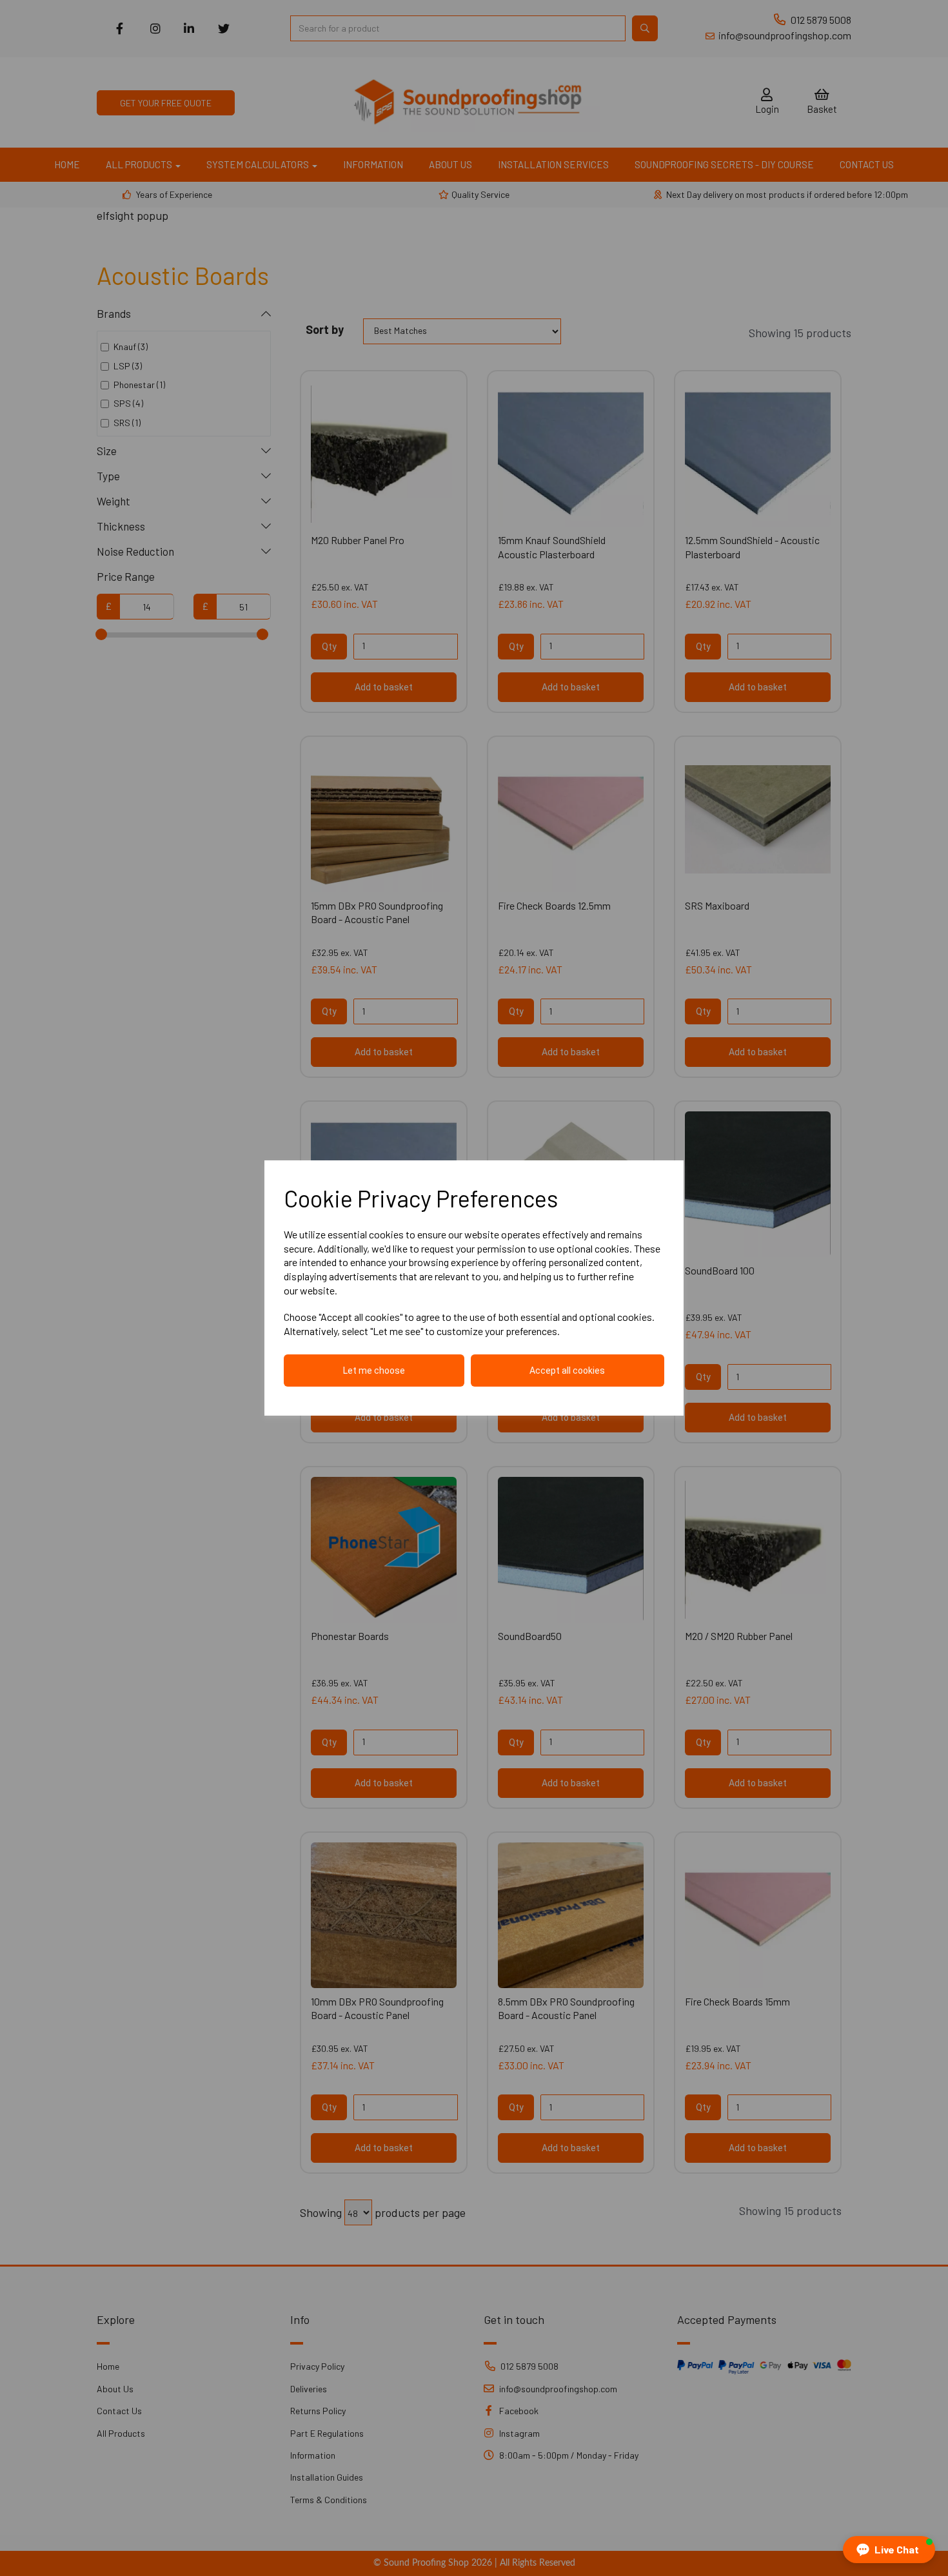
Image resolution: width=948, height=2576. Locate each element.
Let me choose (374, 1371)
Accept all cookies (567, 1371)
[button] (889, 2550)
